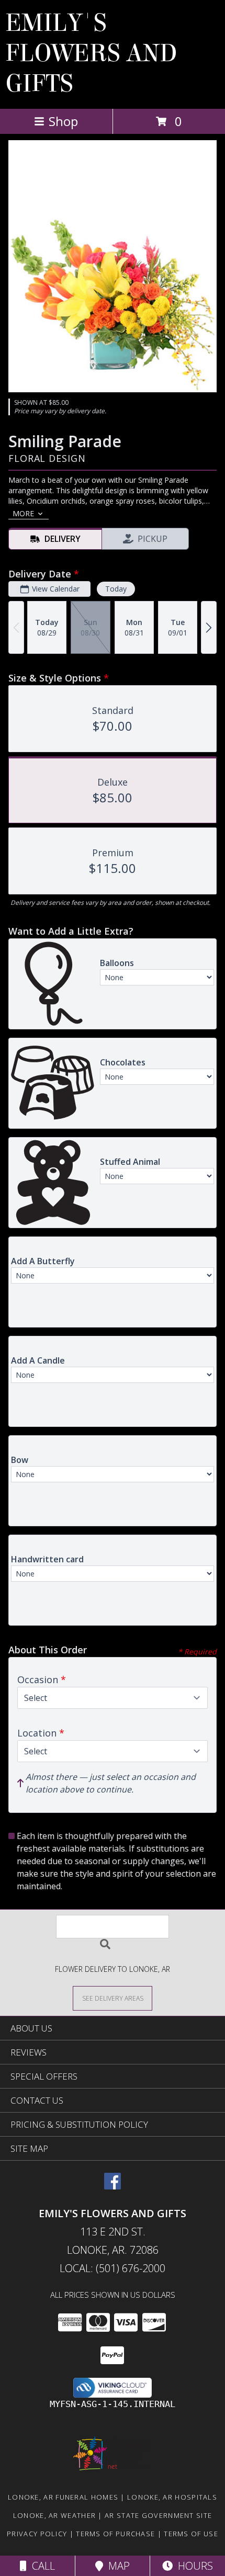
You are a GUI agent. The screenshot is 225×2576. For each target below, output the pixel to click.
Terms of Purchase (115, 2534)
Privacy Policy (37, 2534)
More (23, 513)
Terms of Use (191, 2534)
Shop (63, 121)
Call (41, 2566)
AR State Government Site (158, 2515)
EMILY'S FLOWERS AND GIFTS (91, 53)
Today (116, 589)
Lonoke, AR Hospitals (172, 2497)
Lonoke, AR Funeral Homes (63, 2497)
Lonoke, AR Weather (54, 2515)
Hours (193, 2566)
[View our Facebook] (113, 2186)
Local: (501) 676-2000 (113, 2268)
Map (116, 2566)
